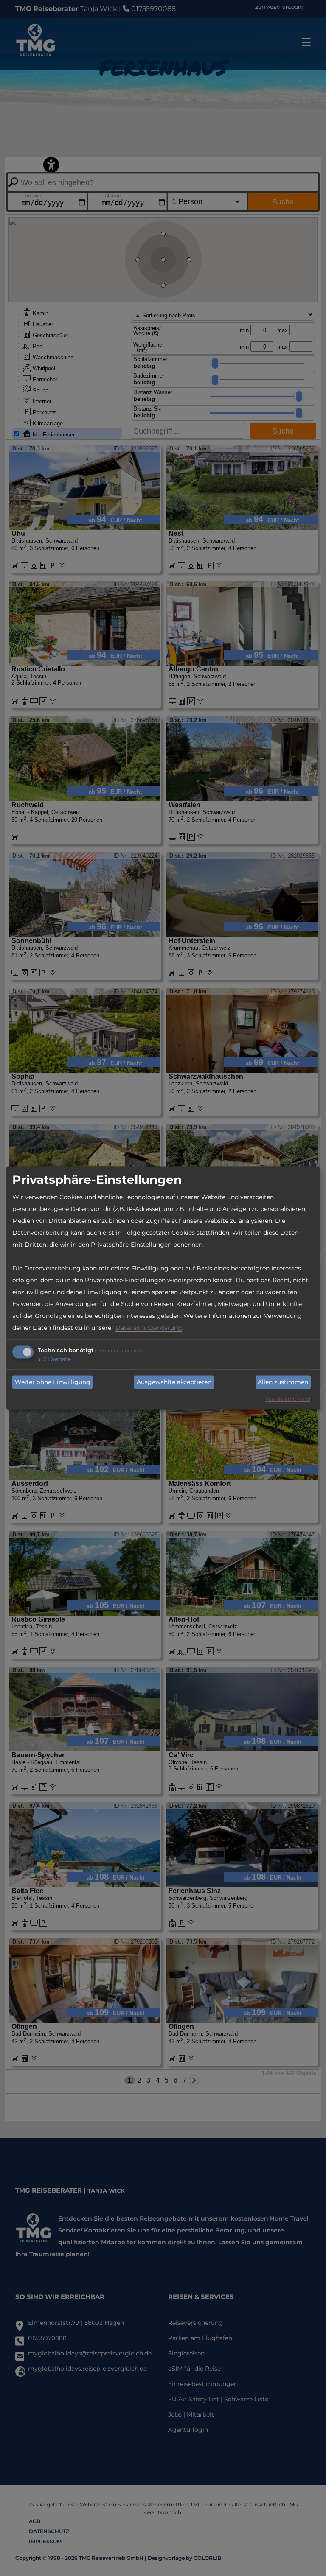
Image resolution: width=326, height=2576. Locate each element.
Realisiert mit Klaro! (288, 1399)
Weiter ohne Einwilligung (53, 1382)
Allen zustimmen (283, 1382)
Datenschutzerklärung (149, 1327)
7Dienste (54, 1359)
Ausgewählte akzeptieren (174, 1382)
